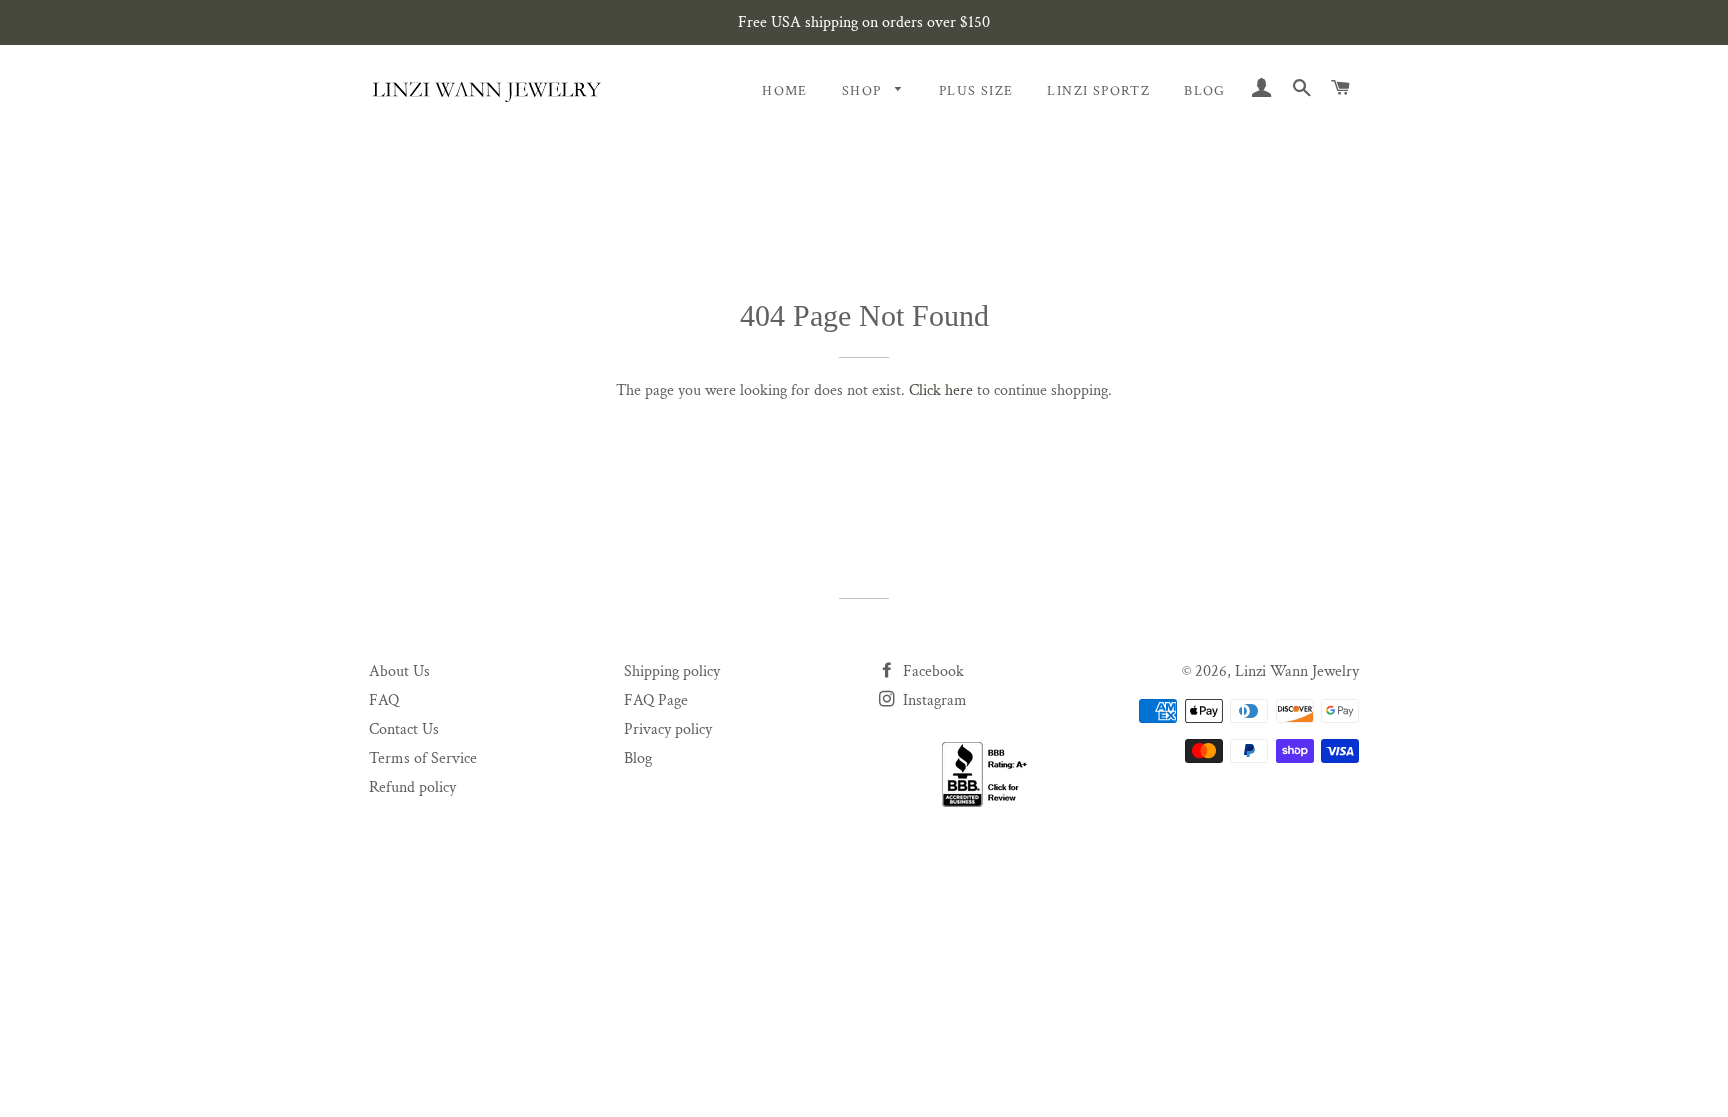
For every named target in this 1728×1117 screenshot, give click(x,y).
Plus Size (976, 91)
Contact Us (404, 729)
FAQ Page (656, 700)
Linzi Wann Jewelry (1297, 671)
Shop (864, 91)
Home (785, 91)
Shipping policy (672, 671)
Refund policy (412, 787)
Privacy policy (668, 729)
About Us (399, 671)
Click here (941, 390)
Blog (1205, 91)
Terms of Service (423, 758)
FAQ (384, 700)
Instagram (933, 700)
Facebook (931, 671)
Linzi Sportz (1098, 91)
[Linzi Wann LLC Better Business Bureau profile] (991, 774)
